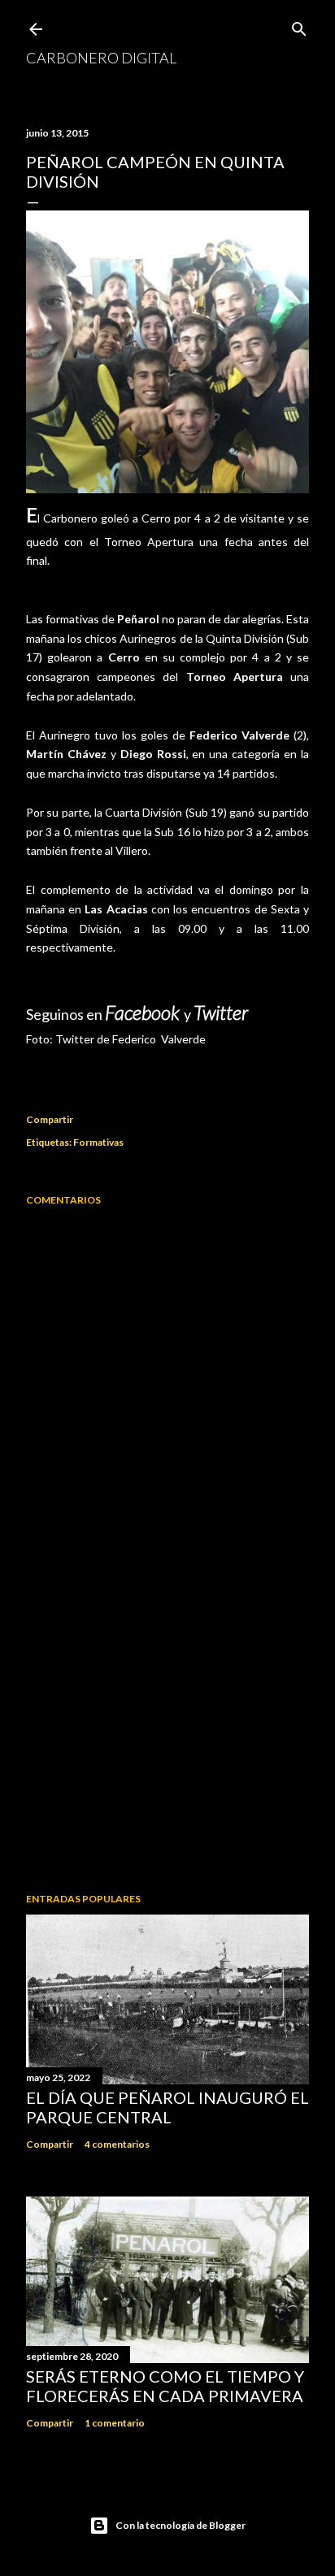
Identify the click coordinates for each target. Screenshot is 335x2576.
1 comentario (115, 2423)
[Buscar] (299, 26)
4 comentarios (117, 2144)
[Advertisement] (167, 1738)
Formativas (98, 1142)
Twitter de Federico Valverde (131, 1039)
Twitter (221, 1012)
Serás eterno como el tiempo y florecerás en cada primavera (165, 2386)
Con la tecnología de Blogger (181, 2525)
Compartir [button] (50, 1119)
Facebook (144, 1012)
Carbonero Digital (101, 58)
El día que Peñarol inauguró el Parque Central (167, 2107)
